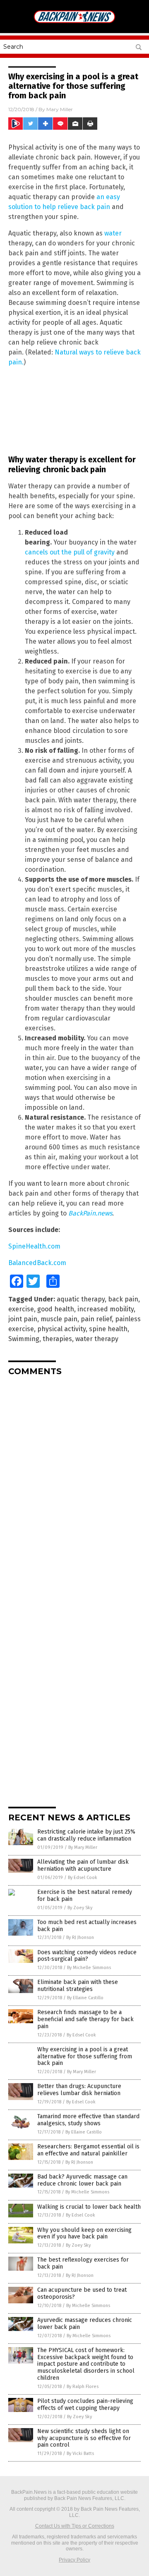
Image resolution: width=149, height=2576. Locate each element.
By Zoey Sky (80, 1908)
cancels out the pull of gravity (70, 552)
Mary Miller (60, 109)
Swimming (24, 1339)
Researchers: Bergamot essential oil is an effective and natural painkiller (88, 2150)
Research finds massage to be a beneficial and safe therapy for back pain (85, 2019)
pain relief (96, 1319)
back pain (123, 1299)
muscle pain (59, 1319)
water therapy (97, 1339)
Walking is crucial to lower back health (89, 2207)
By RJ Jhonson (80, 1937)
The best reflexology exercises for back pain (83, 2263)
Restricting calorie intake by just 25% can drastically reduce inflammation (86, 1835)
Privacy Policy (74, 2560)
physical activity (61, 1329)
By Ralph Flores (83, 2387)
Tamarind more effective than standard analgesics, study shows (88, 2120)
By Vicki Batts (80, 2454)
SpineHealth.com (34, 1246)
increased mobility (106, 1309)
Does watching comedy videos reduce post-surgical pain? (87, 1956)
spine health (108, 1329)
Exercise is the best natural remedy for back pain (85, 1896)
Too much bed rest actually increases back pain (87, 1926)
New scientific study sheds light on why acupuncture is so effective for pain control (84, 2438)
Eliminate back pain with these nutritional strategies (78, 1986)
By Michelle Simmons (89, 1968)
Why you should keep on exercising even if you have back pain (84, 2233)
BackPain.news (90, 1213)
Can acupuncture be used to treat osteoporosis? (82, 2293)
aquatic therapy (81, 1299)
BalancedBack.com (37, 1263)
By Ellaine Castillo (85, 1998)
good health (56, 1309)
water (113, 233)
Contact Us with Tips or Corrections (75, 2526)
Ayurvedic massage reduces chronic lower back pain (85, 2324)
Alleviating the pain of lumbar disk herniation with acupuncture (83, 1865)
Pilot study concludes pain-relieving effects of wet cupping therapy (85, 2405)
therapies (57, 1339)
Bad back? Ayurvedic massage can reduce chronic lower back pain (82, 2180)
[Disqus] (74, 1486)
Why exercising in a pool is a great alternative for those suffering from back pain (85, 2056)
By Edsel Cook (83, 1878)
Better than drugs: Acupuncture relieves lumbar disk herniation (79, 2090)
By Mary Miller (83, 1847)
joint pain (23, 1319)
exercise (21, 1309)
